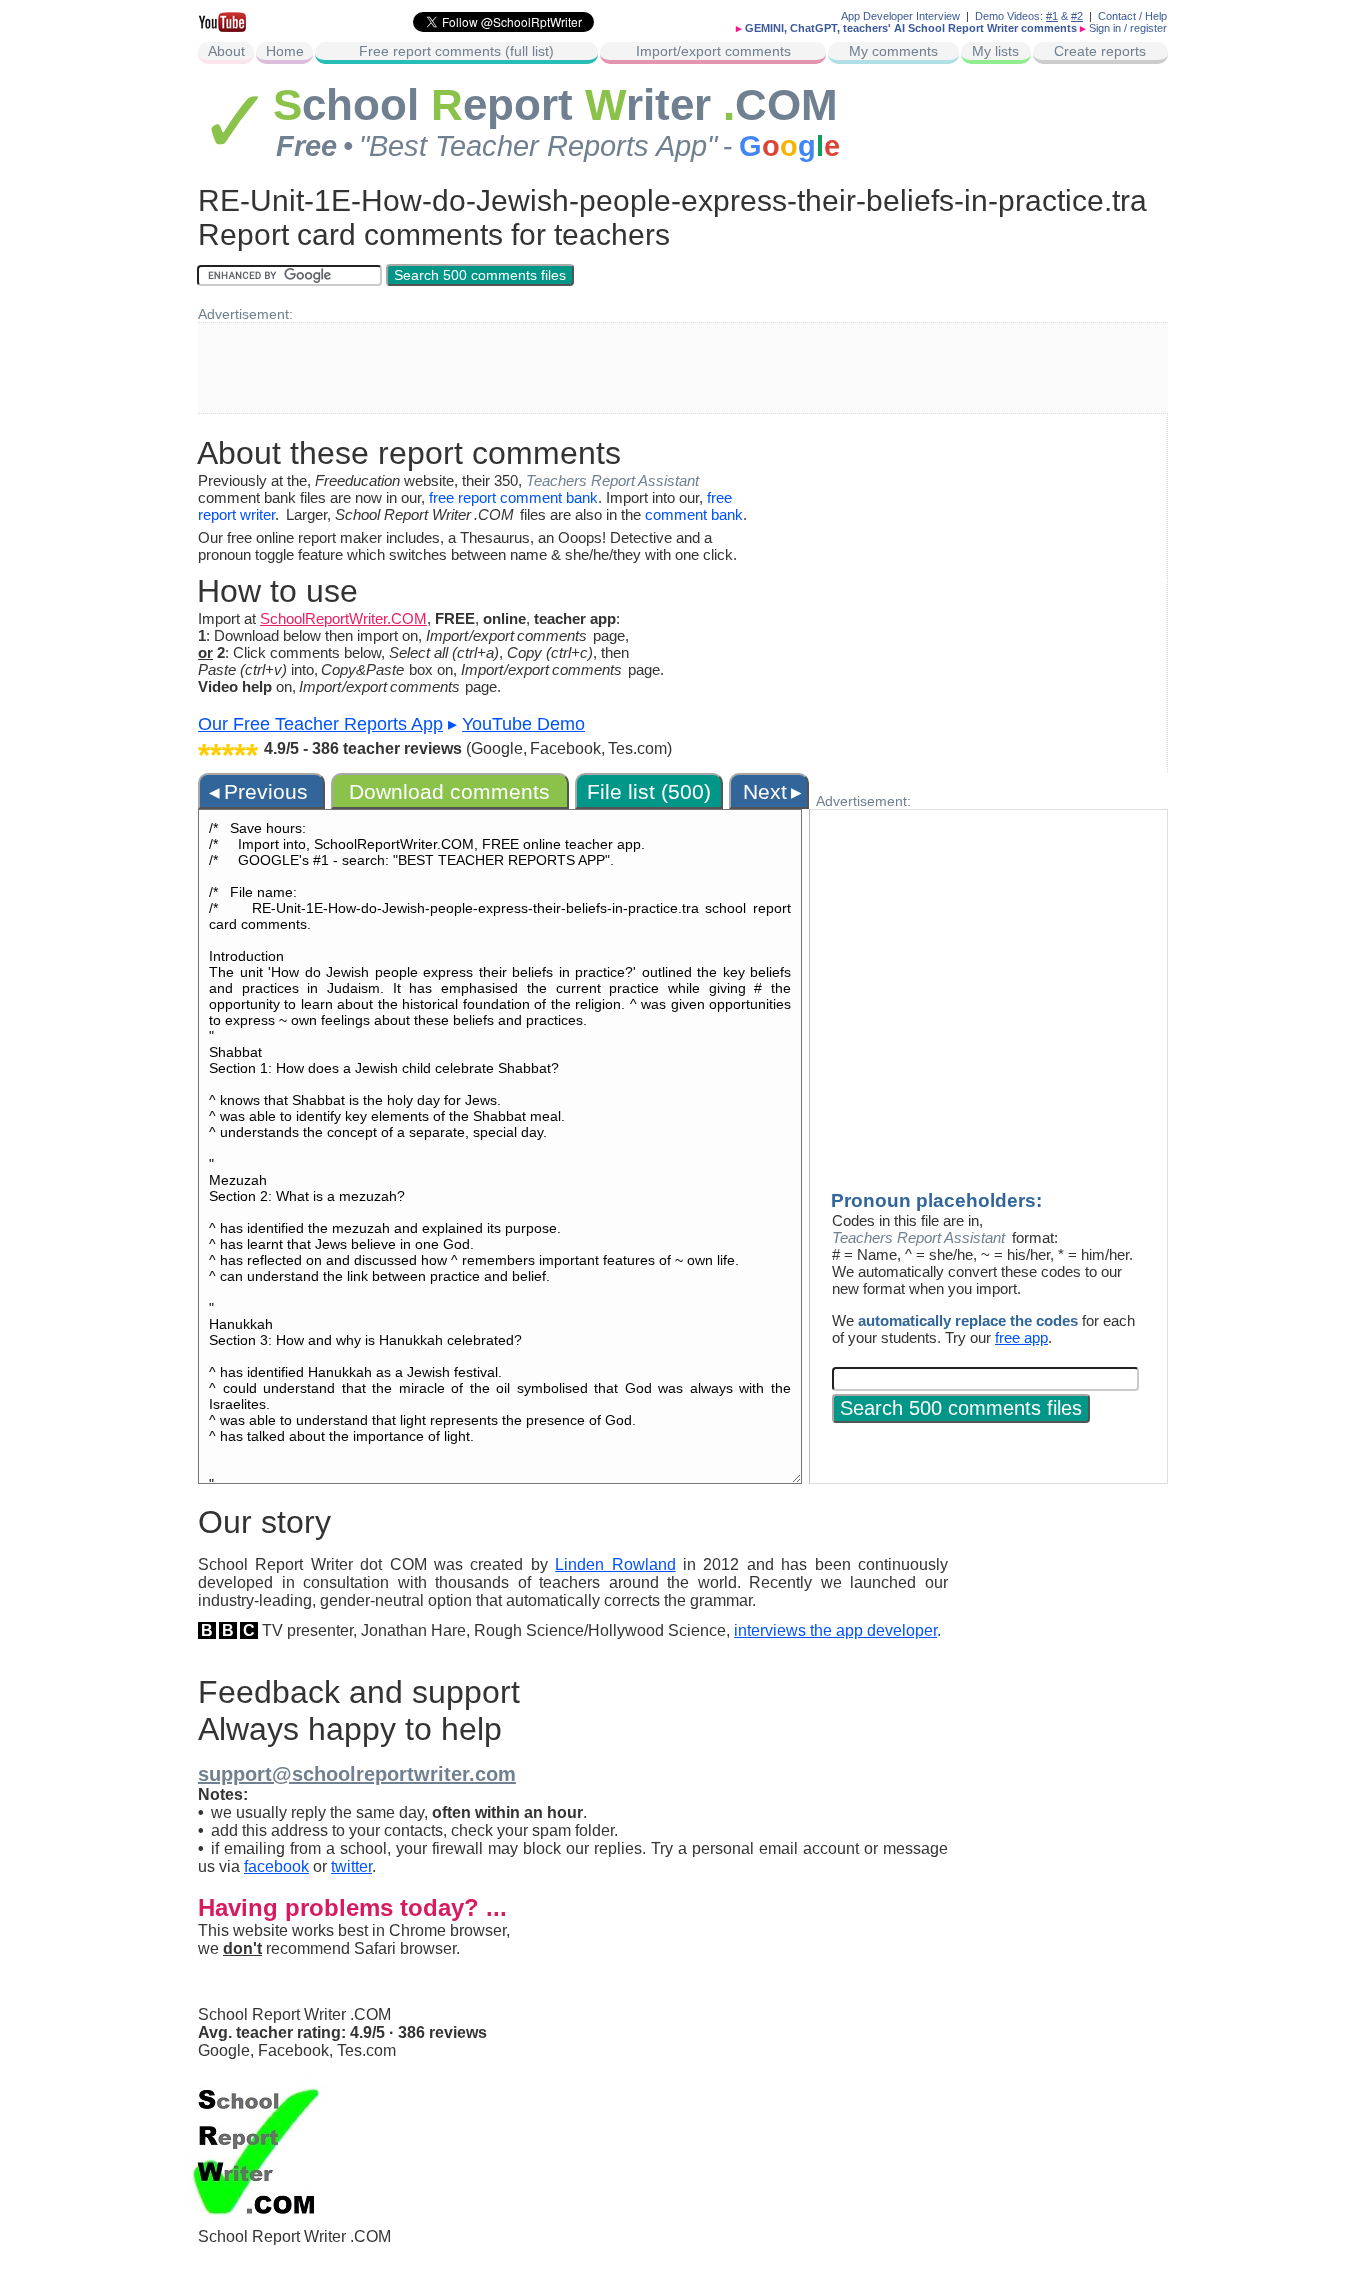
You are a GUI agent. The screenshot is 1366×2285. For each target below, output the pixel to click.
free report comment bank (513, 497)
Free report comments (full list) (456, 51)
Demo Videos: (1016, 16)
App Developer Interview (900, 16)
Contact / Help (1132, 16)
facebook (276, 1866)
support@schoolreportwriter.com (357, 1774)
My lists (995, 51)
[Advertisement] (683, 368)
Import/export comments (713, 51)
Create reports (1100, 51)
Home (285, 51)
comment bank (694, 514)
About (226, 51)
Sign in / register (1128, 28)
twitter (351, 1866)
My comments (893, 51)
